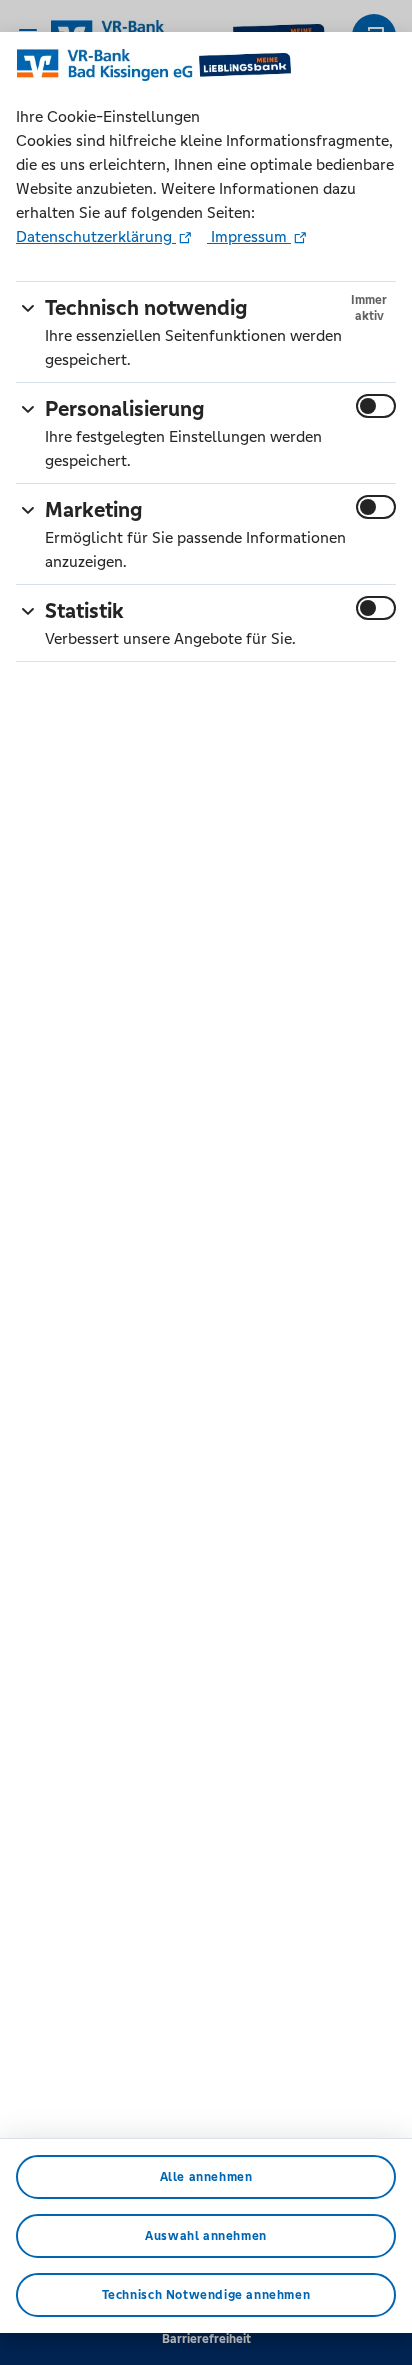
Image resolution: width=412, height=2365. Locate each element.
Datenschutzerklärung (96, 236)
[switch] (376, 406)
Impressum (249, 236)
